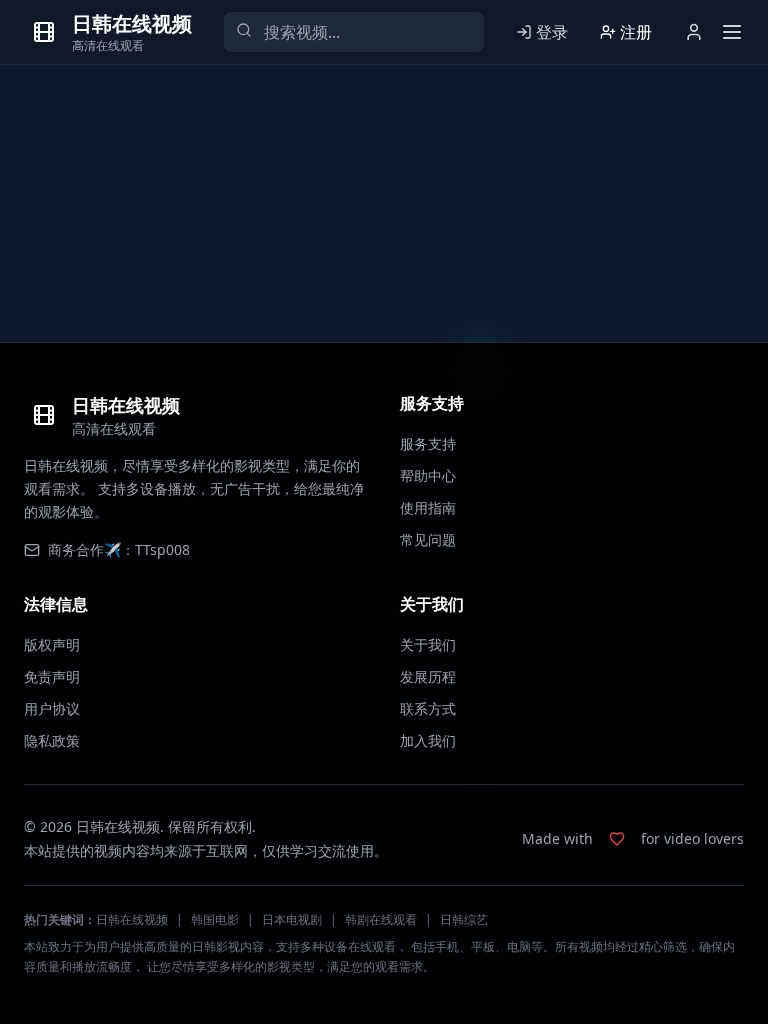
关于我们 (428, 644)
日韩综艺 (464, 919)
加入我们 (428, 740)
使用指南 (428, 507)
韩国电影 (215, 919)
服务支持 (428, 443)
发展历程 (428, 676)
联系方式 (428, 708)
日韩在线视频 (132, 919)
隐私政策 (52, 740)
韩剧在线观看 (381, 919)
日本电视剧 (292, 919)
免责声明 (52, 676)
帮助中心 (428, 475)
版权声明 (52, 644)
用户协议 (52, 708)
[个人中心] (694, 32)
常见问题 (428, 539)
